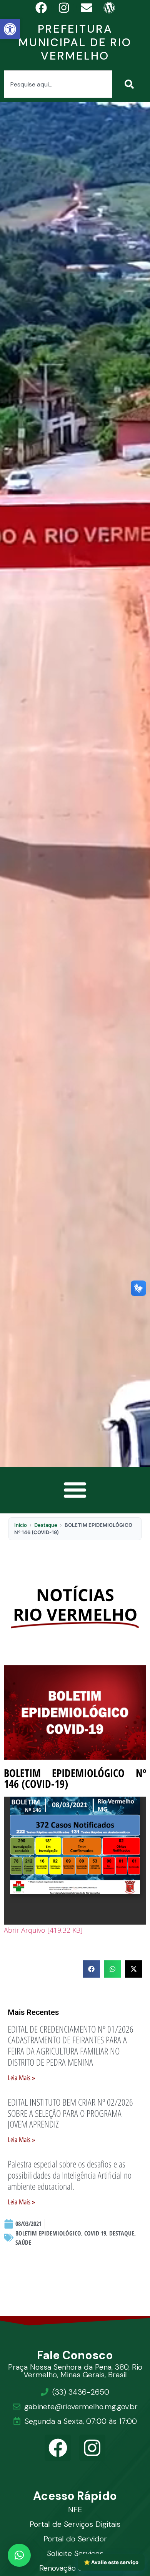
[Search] (131, 84)
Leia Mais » (21, 2078)
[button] (10, 29)
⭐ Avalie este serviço (111, 2562)
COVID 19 (95, 2233)
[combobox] (58, 84)
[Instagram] (92, 2448)
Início (21, 1525)
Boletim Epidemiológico (48, 2233)
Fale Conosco (75, 2355)
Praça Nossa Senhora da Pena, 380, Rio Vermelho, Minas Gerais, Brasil (75, 2371)
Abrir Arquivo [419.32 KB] (43, 1930)
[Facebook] (58, 2448)
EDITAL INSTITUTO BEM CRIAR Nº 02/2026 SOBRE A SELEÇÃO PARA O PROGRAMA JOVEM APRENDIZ (70, 2113)
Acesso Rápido (75, 2496)
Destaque (46, 1525)
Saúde (23, 2242)
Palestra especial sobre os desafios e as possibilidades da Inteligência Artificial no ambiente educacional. (70, 2175)
